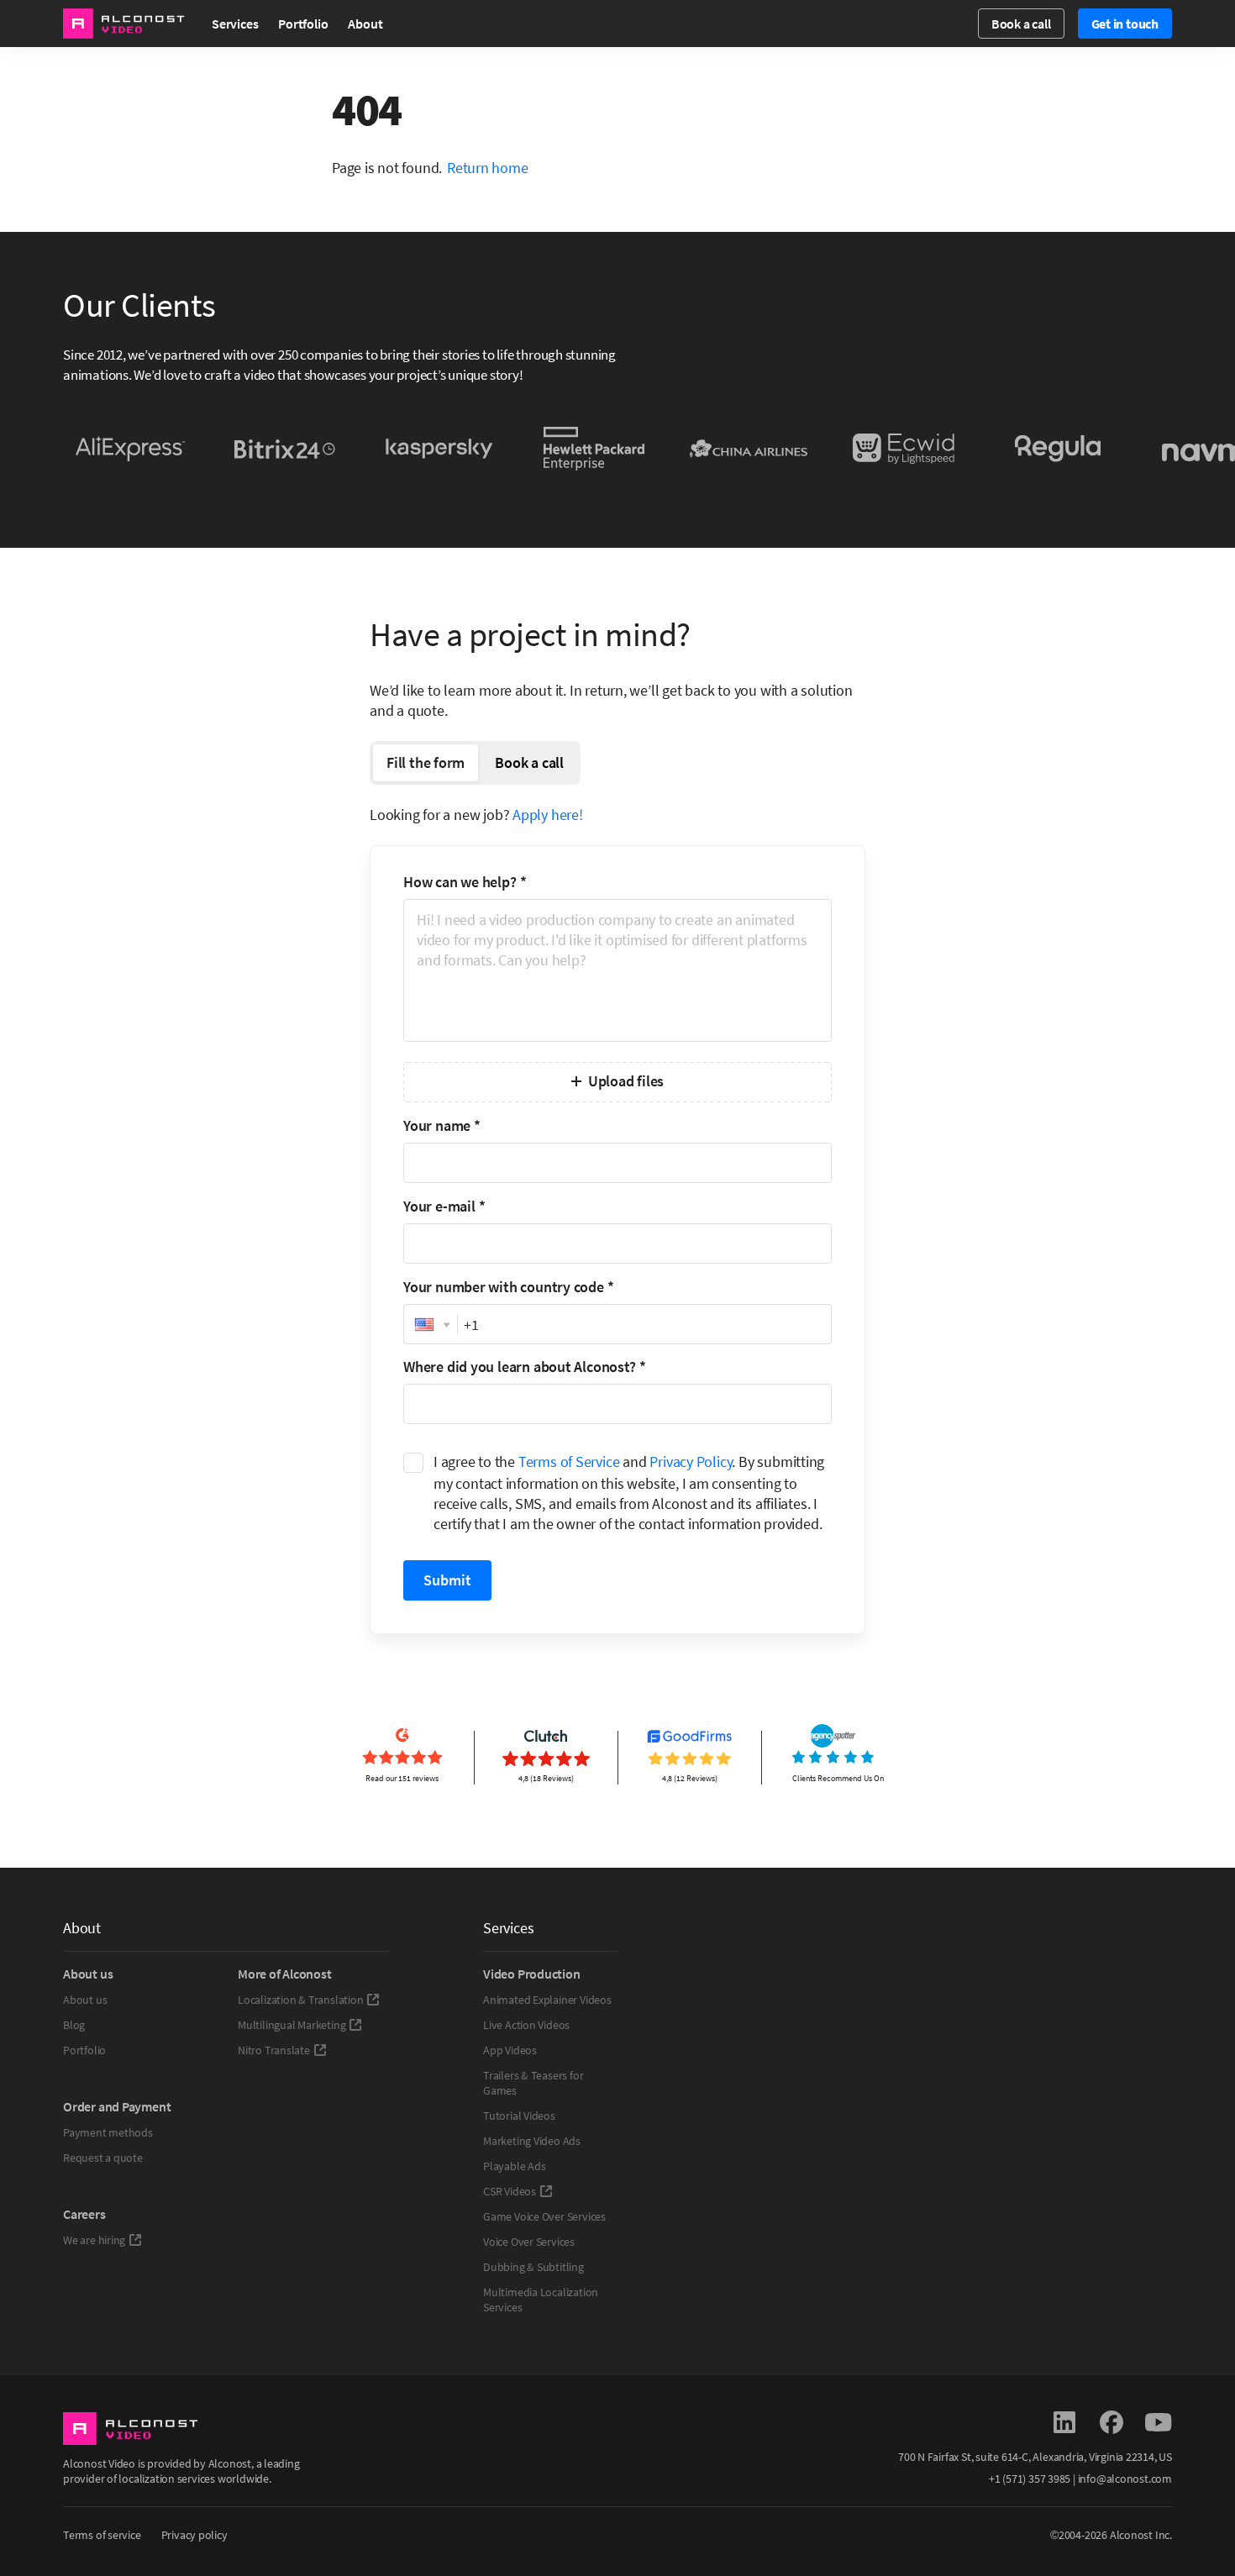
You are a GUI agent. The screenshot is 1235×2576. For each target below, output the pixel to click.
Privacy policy (194, 2535)
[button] (431, 1325)
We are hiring (94, 2240)
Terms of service (102, 2535)
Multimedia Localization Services (541, 2300)
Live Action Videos (526, 2025)
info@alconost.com (1125, 2479)
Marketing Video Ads (532, 2141)
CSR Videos (510, 2191)
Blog (74, 2025)
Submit (447, 1580)
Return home (488, 168)
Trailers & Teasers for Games (533, 2083)
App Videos (510, 2050)
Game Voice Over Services (544, 2216)
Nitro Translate (274, 2050)
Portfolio (303, 24)
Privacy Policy (691, 1461)
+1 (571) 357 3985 (1030, 2479)
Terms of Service (569, 1461)
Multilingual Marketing (292, 2025)
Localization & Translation (300, 2000)
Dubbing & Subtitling (533, 2267)
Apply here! (548, 815)
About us (85, 2000)
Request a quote (103, 2158)
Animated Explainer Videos (547, 2000)
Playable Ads (514, 2166)
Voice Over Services (529, 2242)
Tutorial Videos (519, 2116)
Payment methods (108, 2132)
